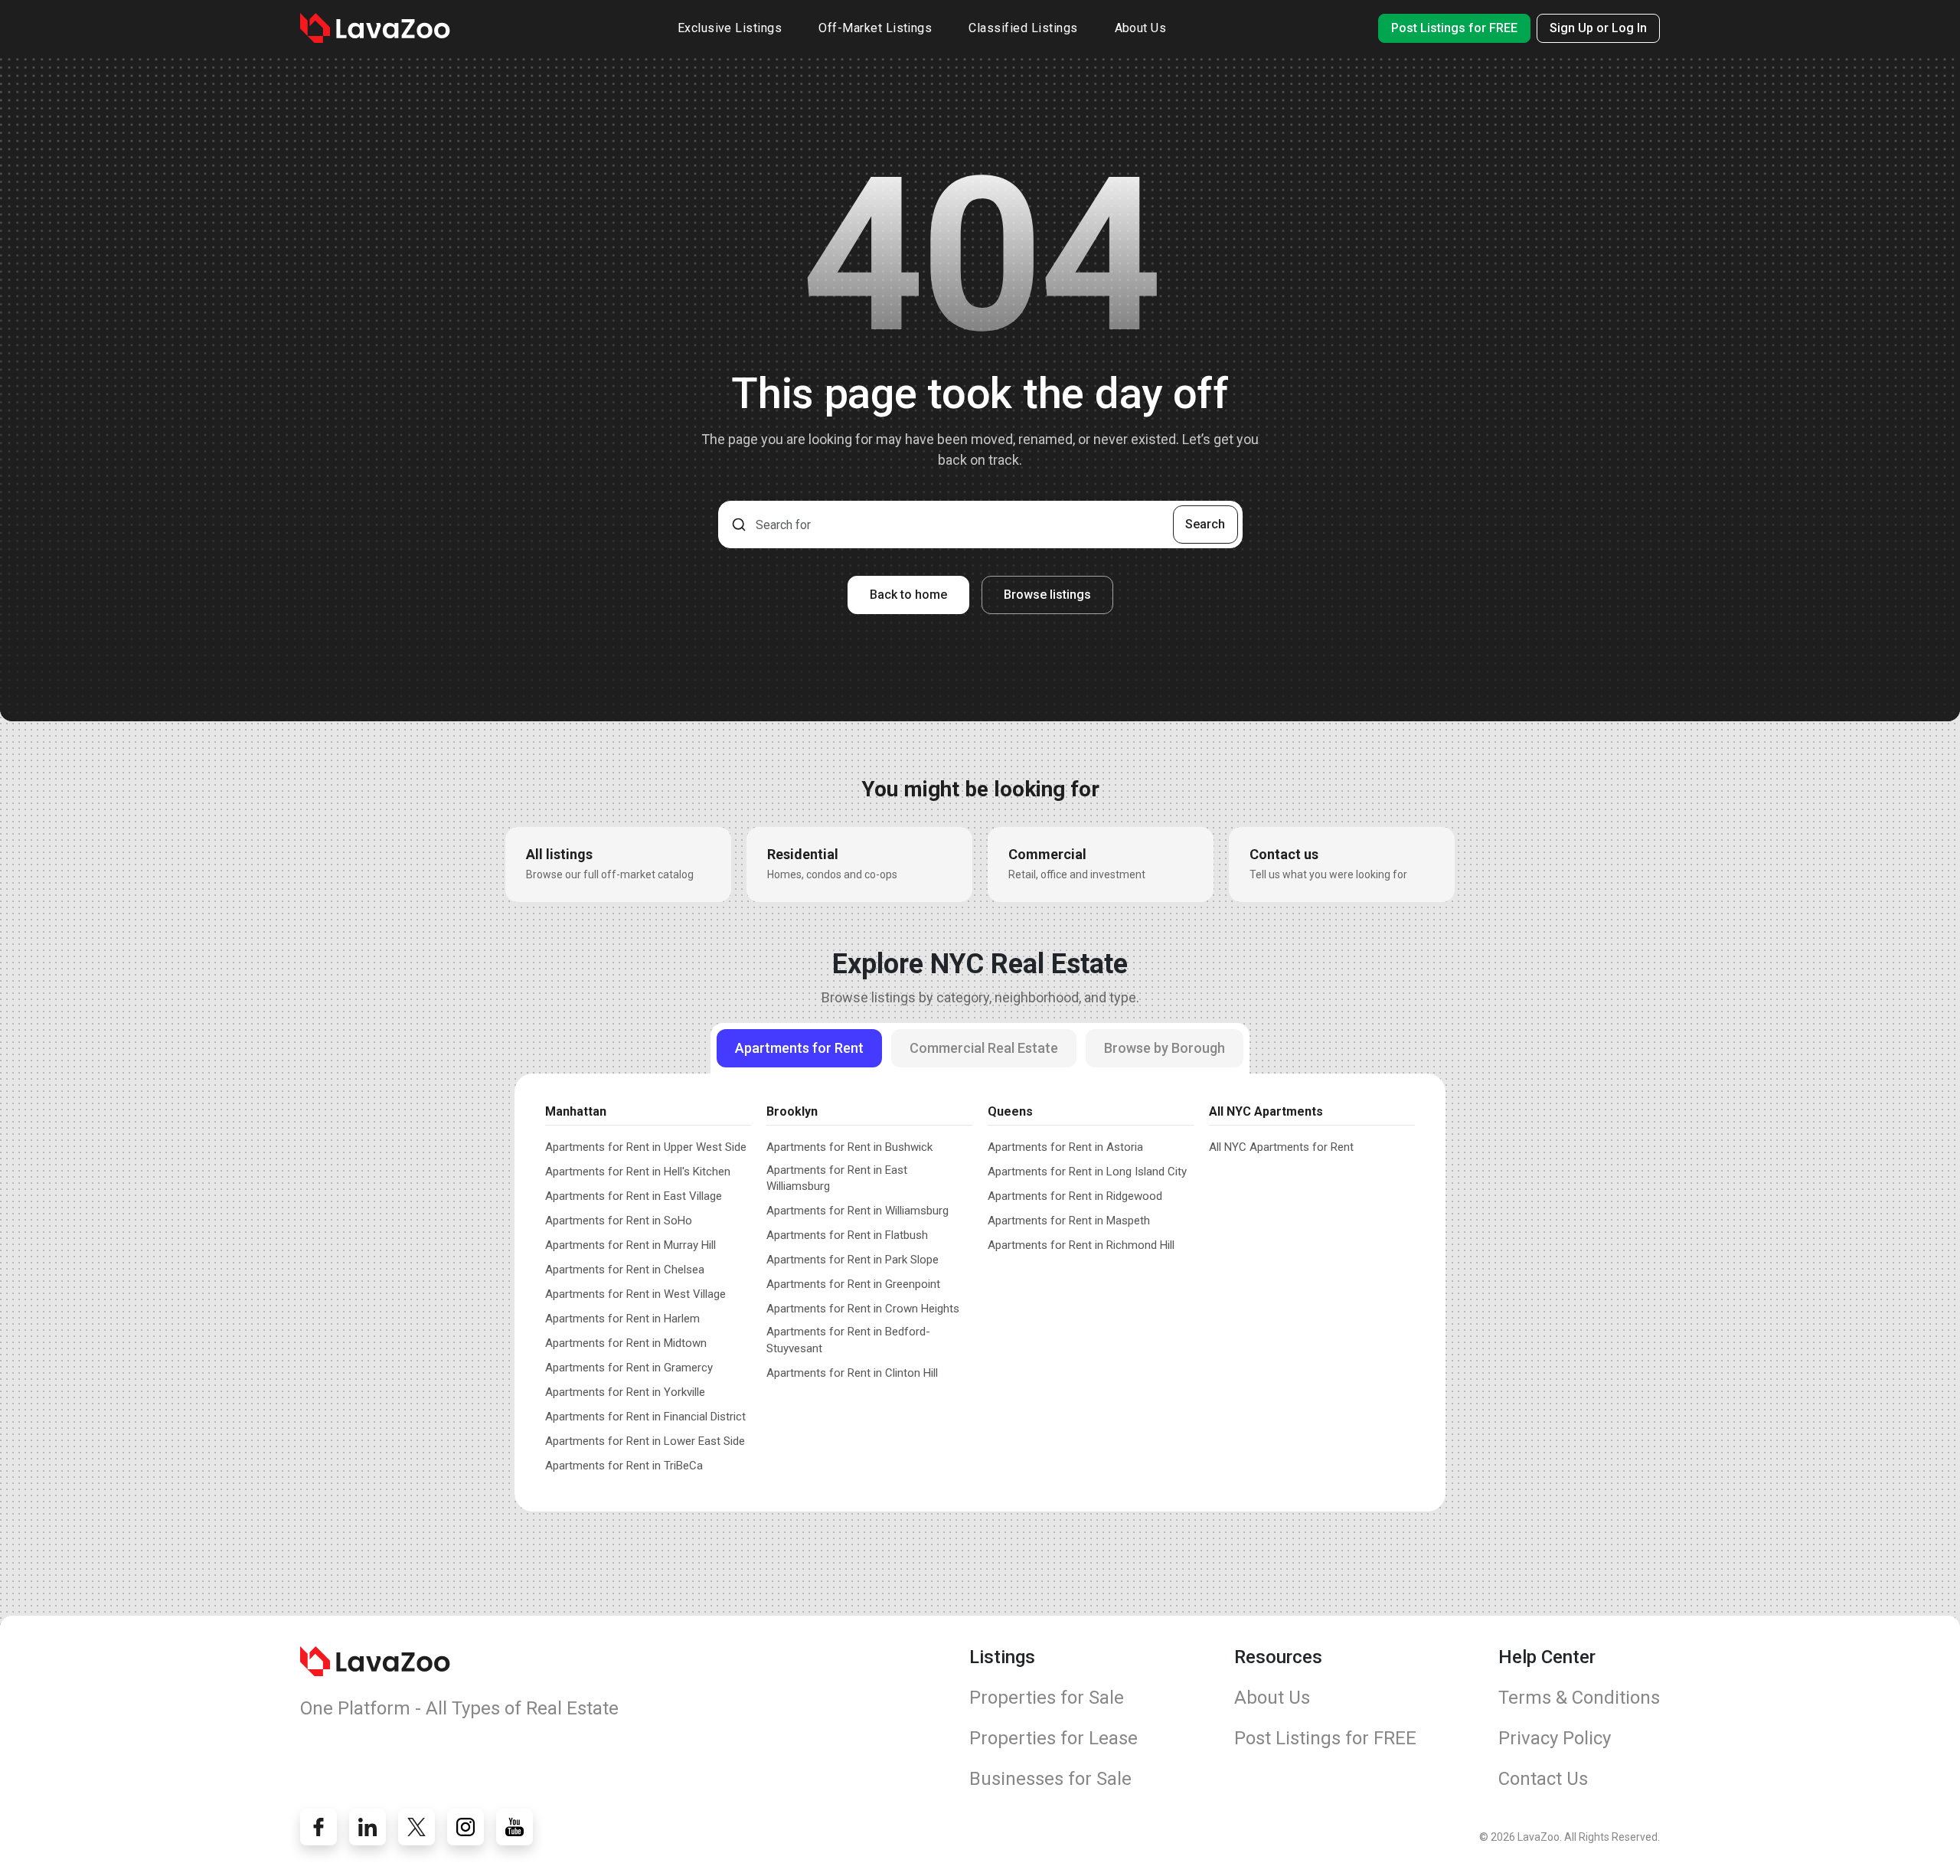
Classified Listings (1023, 28)
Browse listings (1047, 595)
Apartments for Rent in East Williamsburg (837, 1178)
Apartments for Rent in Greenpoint (853, 1284)
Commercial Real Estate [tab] (984, 1048)
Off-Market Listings (875, 28)
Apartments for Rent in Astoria (1065, 1147)
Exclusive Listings (730, 28)
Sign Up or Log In (1598, 28)
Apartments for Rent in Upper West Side (646, 1147)
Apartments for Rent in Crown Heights (863, 1309)
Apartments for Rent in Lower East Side (645, 1441)
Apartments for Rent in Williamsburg (857, 1211)
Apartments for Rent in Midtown (626, 1343)
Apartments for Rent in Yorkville (625, 1392)
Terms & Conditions (1579, 1698)
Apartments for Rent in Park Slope (853, 1260)
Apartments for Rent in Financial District (645, 1417)
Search (1205, 524)
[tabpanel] (980, 1285)
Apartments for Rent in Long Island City (1087, 1172)
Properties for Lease (1053, 1738)
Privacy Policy (1555, 1738)
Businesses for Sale (1050, 1779)
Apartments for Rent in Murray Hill (630, 1245)
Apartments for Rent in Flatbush (847, 1235)
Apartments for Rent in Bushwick (849, 1147)
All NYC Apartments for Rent (1281, 1147)
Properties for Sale (1047, 1698)
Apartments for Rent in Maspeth (1069, 1221)
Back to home (908, 595)
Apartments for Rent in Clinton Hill (852, 1373)
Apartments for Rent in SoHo (619, 1221)
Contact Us (1543, 1779)
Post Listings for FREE (1454, 28)
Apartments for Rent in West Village (635, 1294)
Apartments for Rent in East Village (634, 1196)
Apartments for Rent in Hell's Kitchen (638, 1172)
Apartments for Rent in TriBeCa (624, 1466)
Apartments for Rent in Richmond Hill (1081, 1245)
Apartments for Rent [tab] (799, 1048)
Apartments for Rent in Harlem (622, 1319)
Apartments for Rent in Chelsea (625, 1270)
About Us (1141, 28)
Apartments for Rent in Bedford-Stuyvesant (848, 1340)
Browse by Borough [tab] (1165, 1048)
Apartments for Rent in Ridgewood (1075, 1196)
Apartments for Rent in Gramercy (629, 1368)
